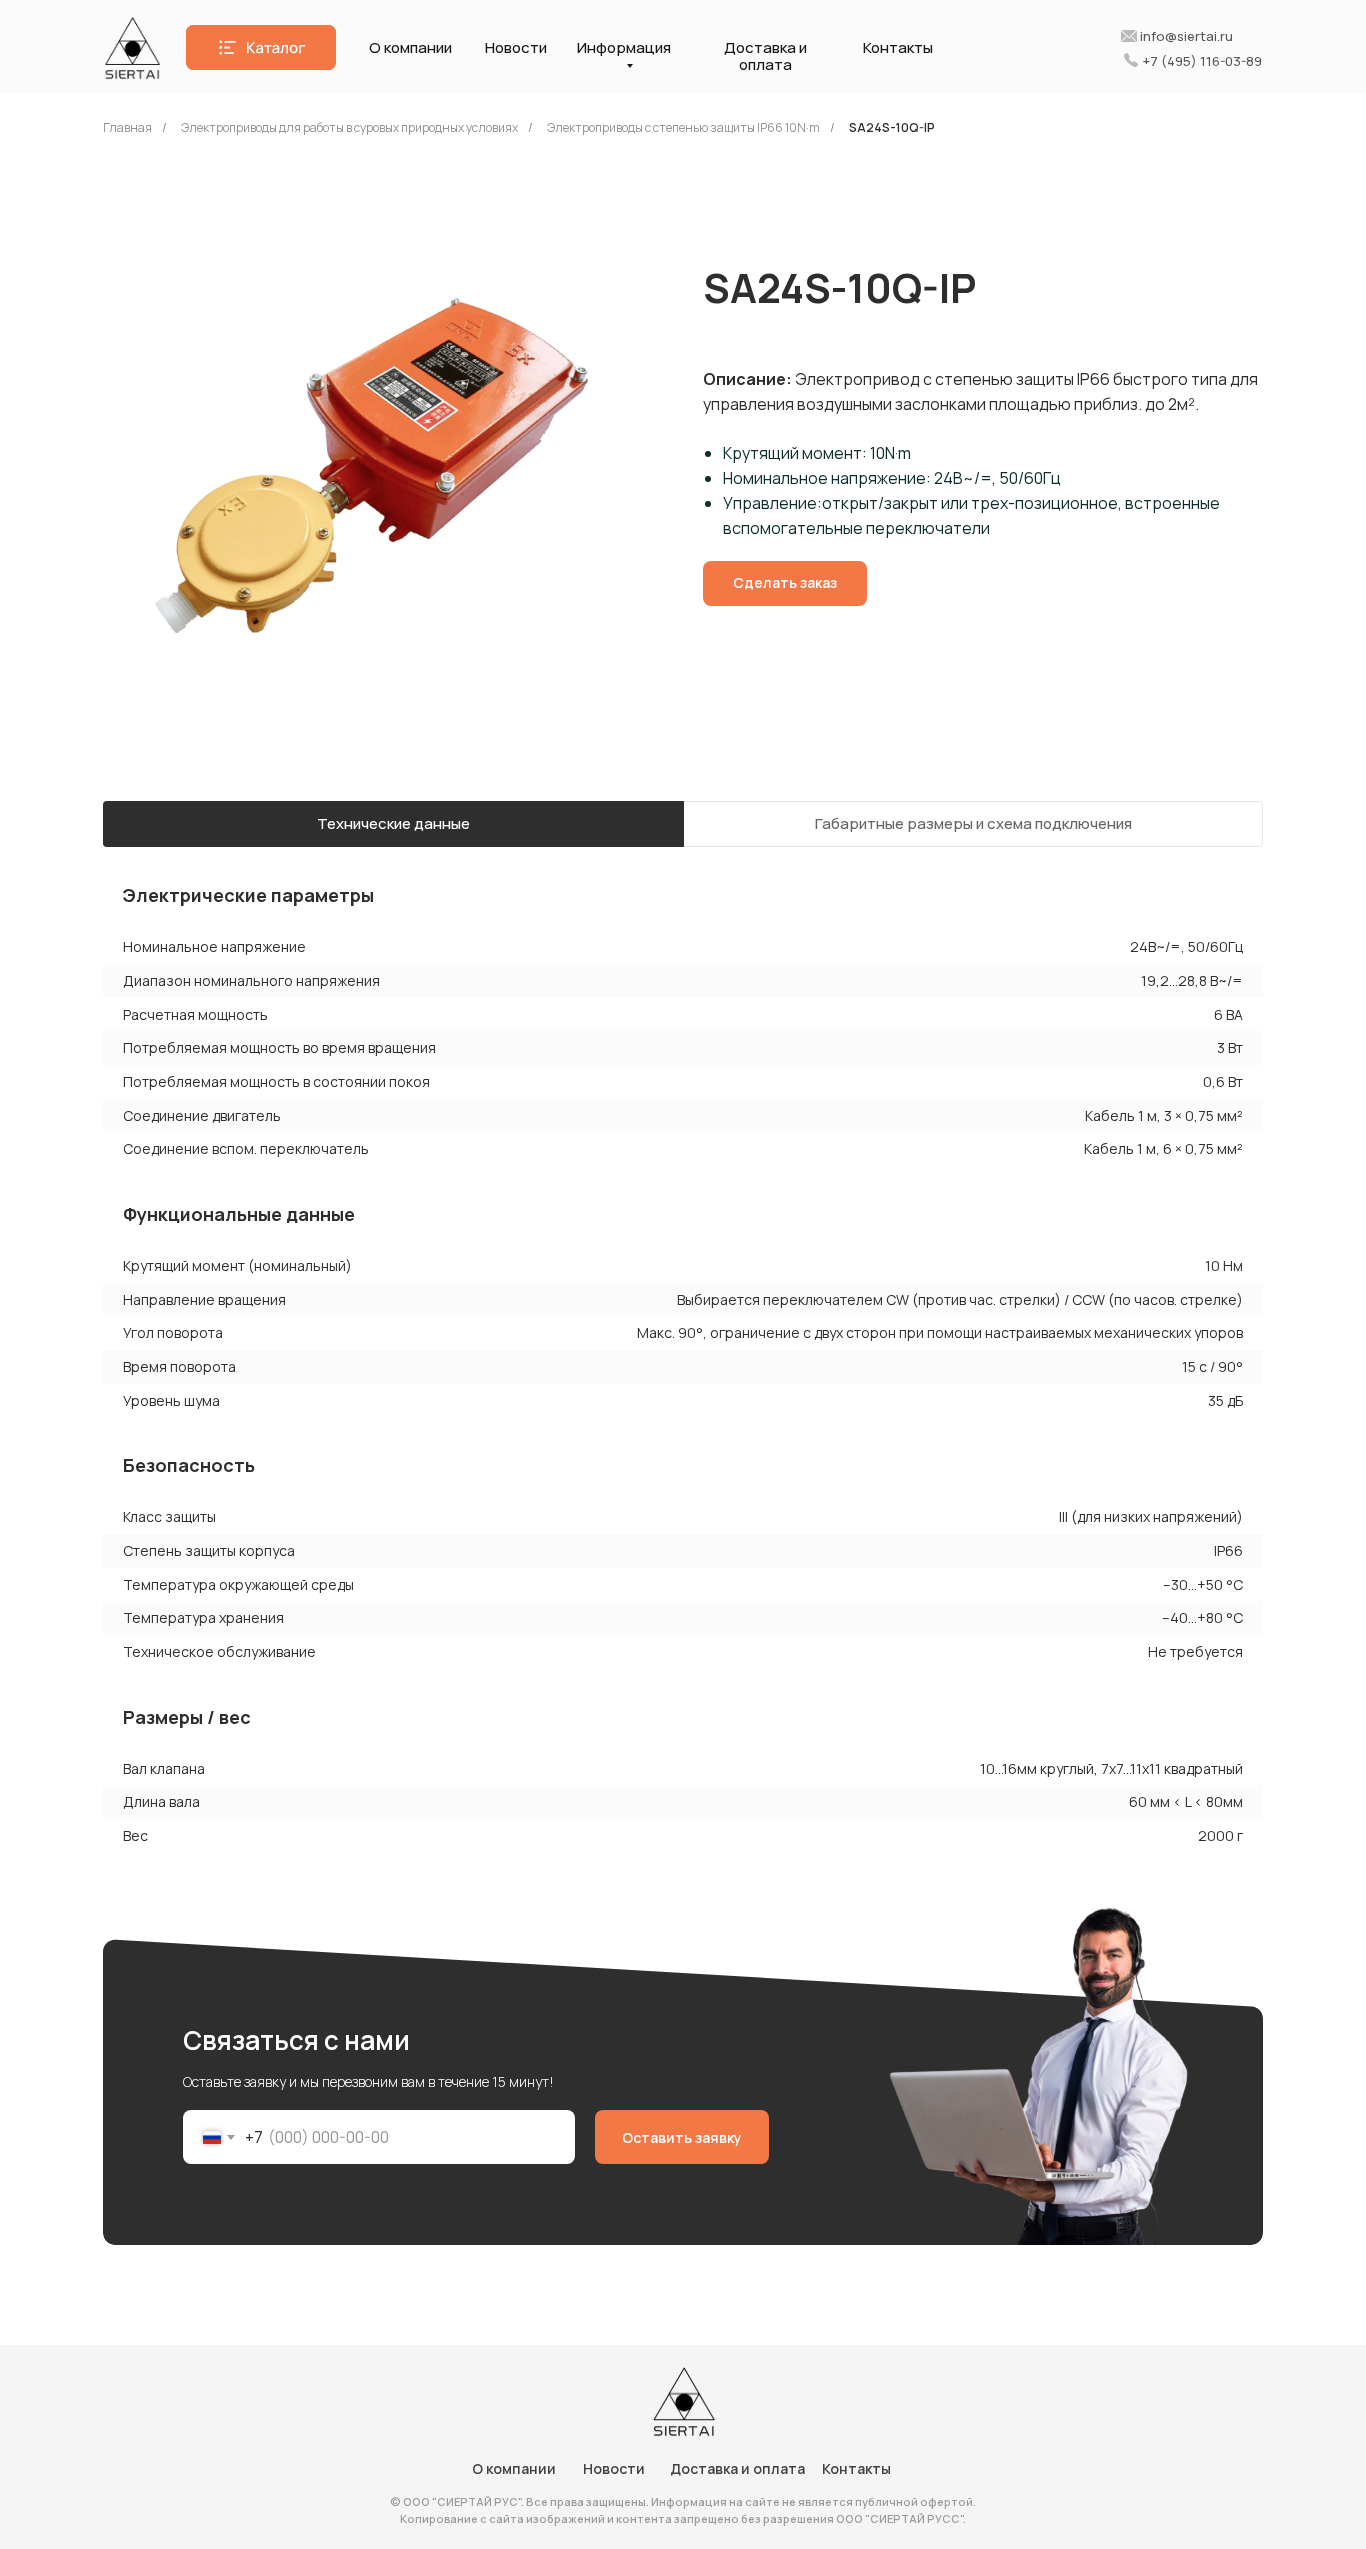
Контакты (898, 47)
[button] (261, 47)
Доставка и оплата (765, 56)
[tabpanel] (683, 1006)
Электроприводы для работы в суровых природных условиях (349, 127)
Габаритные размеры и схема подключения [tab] (973, 823)
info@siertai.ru (1186, 36)
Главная (127, 127)
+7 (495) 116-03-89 (1202, 61)
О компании (410, 47)
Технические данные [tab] (393, 823)
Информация (624, 47)
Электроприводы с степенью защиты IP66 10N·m (683, 127)
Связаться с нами (296, 2040)
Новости (516, 47)
